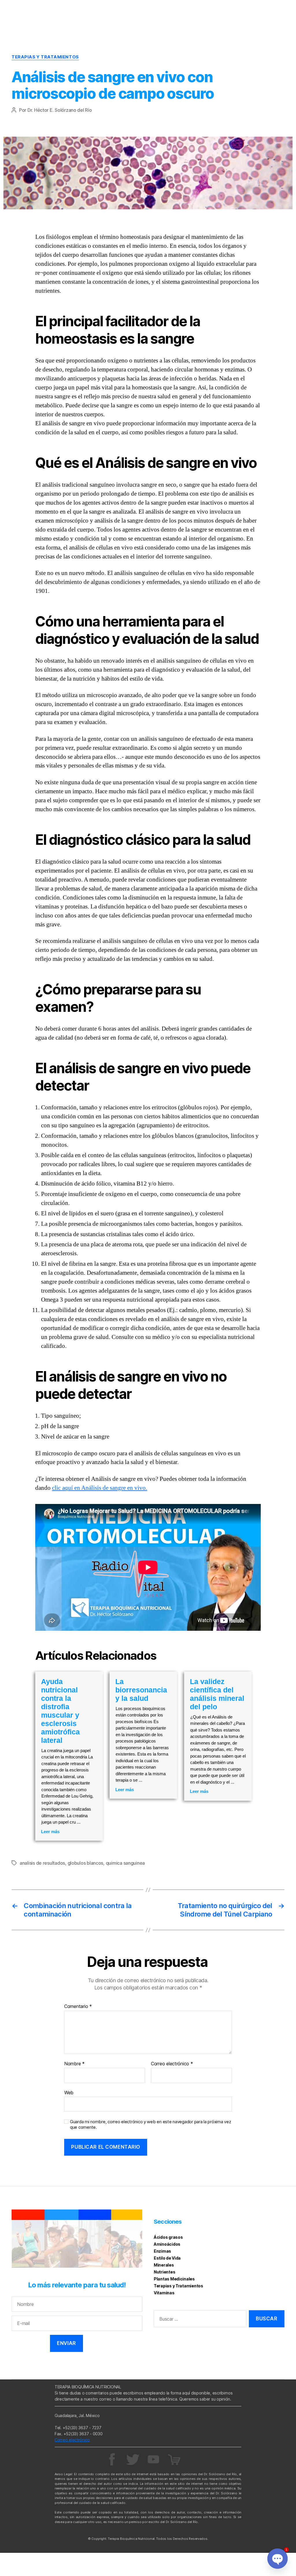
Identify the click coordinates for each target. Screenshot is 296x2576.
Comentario (78, 2007)
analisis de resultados (42, 1863)
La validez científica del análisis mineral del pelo (217, 1694)
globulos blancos (86, 1863)
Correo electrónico (172, 2064)
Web (69, 2092)
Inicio (170, 7)
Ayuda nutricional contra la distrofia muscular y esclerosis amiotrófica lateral (60, 1711)
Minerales (164, 2265)
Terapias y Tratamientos (45, 57)
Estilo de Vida (167, 2258)
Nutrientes (164, 2272)
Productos (272, 16)
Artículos (253, 7)
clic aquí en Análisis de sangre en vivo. (100, 1488)
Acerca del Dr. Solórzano (209, 7)
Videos (276, 7)
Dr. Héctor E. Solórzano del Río (60, 110)
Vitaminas (164, 2293)
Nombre (74, 2064)
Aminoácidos (167, 2244)
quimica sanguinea (125, 1863)
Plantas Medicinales (174, 2279)
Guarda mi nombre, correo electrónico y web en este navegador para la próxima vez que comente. (150, 2125)
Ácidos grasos (168, 2237)
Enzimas (162, 2251)
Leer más (50, 1832)
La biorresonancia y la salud (141, 1690)
